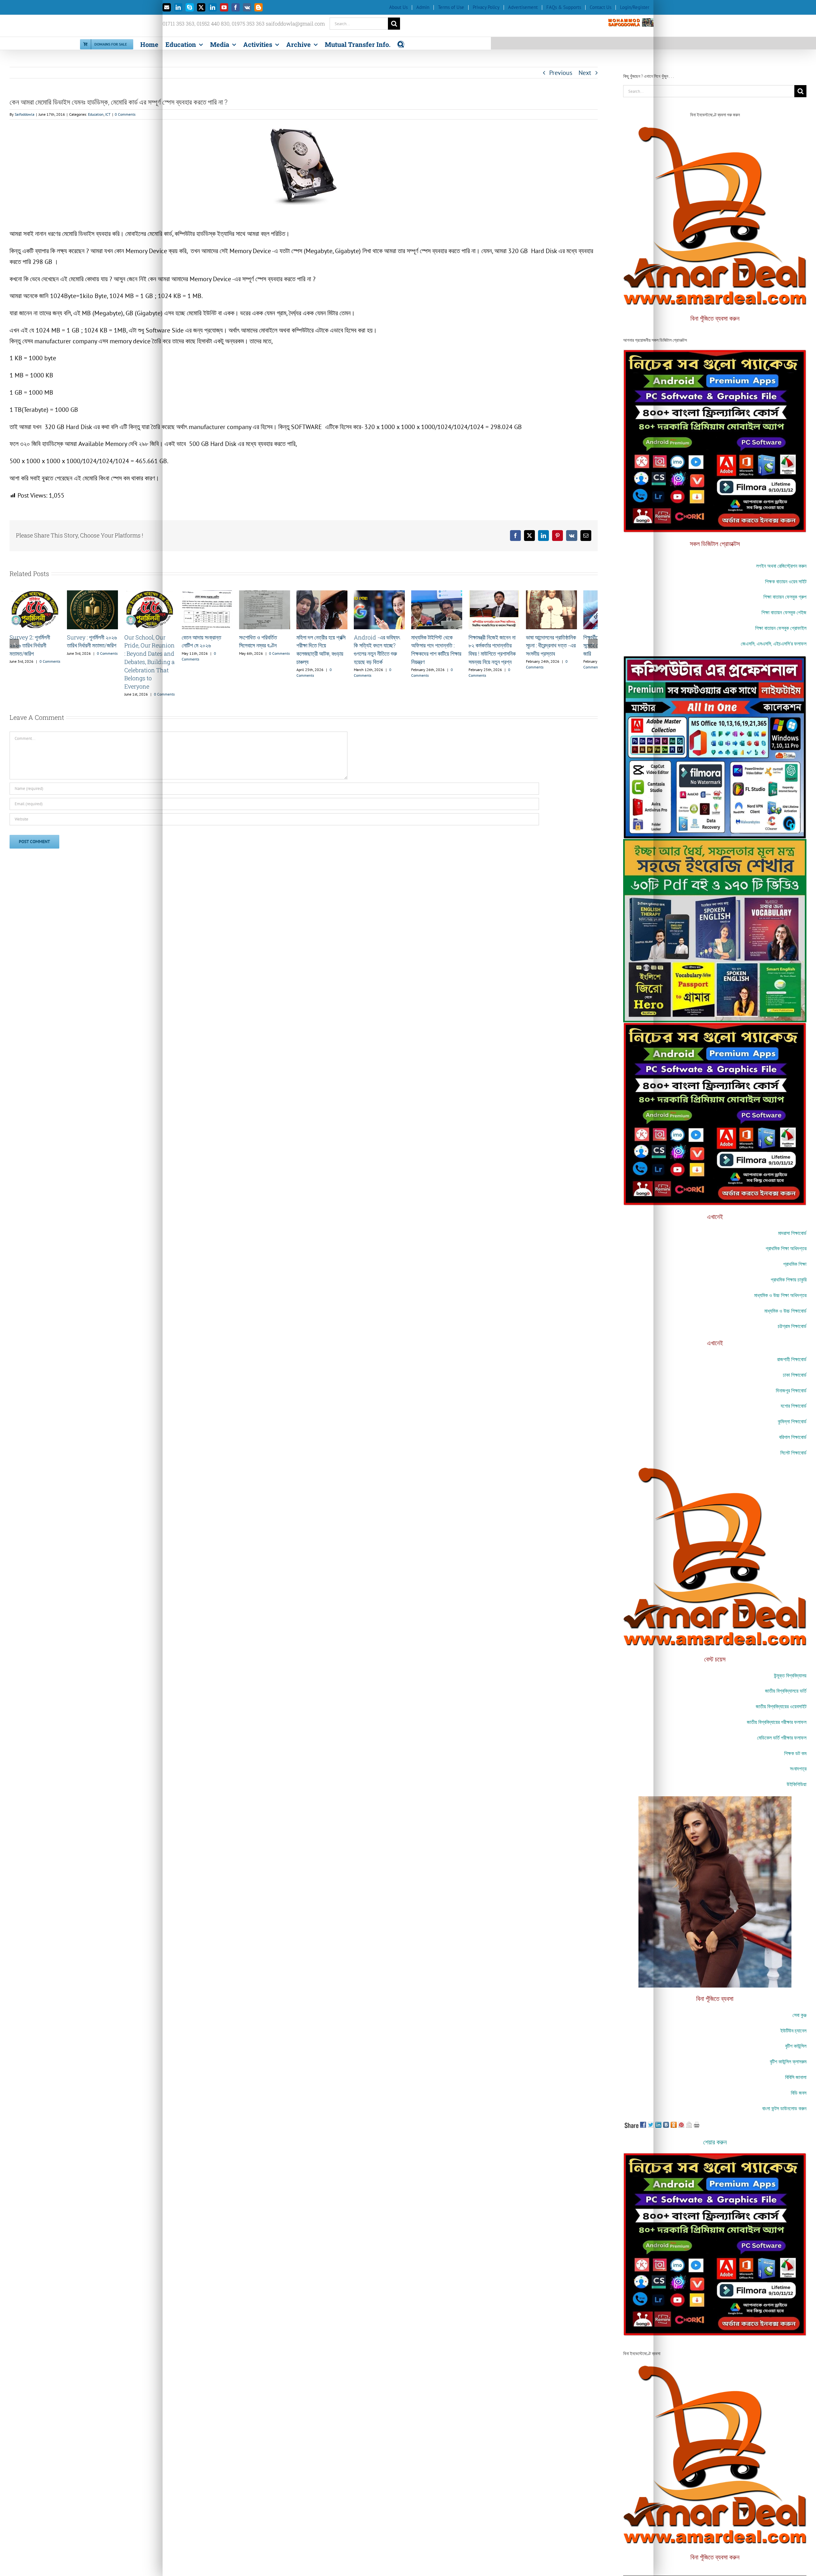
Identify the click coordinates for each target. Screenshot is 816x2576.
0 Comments (125, 114)
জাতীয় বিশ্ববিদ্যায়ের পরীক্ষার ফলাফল (777, 1722)
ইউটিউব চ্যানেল (793, 2030)
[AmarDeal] (715, 353)
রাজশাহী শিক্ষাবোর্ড (792, 1359)
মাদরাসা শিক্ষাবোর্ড (792, 1233)
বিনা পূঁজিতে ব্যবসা (715, 1998)
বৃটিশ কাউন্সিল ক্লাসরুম (788, 2061)
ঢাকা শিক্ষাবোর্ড (795, 1375)
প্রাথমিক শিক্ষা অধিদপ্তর (786, 1248)
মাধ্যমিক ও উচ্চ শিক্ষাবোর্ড (785, 1311)
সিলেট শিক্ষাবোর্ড (793, 1452)
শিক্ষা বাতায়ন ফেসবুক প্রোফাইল (781, 628)
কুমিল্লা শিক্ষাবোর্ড (792, 1421)
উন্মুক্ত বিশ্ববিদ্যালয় (790, 1675)
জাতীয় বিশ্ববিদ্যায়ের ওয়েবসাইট (781, 1706)
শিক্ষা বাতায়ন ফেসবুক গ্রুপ (785, 597)
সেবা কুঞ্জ (799, 2015)
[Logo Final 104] (715, 127)
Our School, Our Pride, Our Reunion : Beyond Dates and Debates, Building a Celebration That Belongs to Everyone (150, 681)
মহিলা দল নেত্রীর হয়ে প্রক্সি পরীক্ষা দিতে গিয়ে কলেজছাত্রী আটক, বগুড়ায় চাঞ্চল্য (446, 673)
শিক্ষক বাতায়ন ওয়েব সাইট (786, 581)
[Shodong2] (715, 659)
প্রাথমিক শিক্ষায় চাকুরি (789, 1279)
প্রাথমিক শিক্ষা (795, 1264)
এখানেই (715, 1216)
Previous (561, 73)
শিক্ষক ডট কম (795, 1753)
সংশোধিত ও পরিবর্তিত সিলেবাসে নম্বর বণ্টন (345, 669)
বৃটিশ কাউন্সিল (796, 2046)
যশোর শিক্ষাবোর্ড (794, 1406)
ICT (108, 114)
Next (585, 73)
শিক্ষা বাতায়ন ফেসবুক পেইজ (784, 612)
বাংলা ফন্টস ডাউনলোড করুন (784, 2108)
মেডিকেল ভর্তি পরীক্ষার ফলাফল (782, 1737)
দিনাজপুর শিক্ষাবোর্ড (791, 1390)
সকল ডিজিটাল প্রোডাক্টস (715, 544)
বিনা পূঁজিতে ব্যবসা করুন (715, 318)
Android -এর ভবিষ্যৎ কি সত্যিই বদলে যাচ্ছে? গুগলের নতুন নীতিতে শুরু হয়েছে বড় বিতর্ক (549, 673)
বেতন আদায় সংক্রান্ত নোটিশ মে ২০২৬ (243, 669)
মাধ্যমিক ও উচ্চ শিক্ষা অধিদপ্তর (780, 1295)
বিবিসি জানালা (796, 2077)
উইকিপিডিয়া (797, 1784)
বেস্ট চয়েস (715, 1659)
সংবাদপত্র (798, 1768)
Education (96, 114)
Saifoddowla (25, 114)
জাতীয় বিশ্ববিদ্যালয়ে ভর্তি (786, 1691)
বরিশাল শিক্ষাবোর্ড (793, 1437)
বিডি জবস (799, 2093)
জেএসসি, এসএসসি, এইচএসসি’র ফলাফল (774, 643)
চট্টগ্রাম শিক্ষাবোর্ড (792, 1326)
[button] (401, 43)
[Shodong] (715, 842)
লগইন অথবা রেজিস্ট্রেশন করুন (781, 566)
